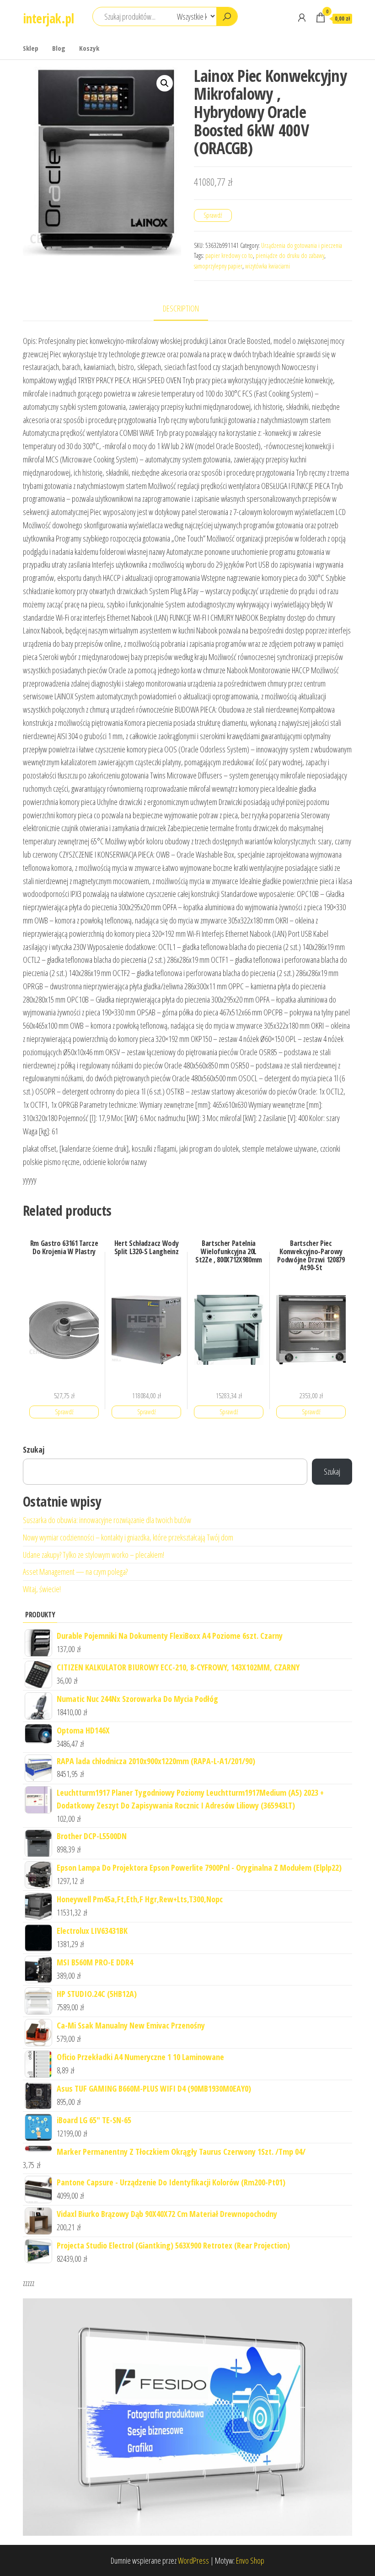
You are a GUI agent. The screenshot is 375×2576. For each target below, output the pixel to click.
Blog (59, 48)
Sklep (31, 48)
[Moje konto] (302, 17)
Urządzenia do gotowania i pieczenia (302, 245)
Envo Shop (250, 2560)
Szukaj (34, 1449)
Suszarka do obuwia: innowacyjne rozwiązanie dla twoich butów (107, 1520)
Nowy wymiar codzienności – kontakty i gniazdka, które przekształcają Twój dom (128, 1537)
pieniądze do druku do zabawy (290, 255)
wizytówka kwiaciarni (268, 266)
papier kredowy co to (229, 255)
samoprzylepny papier (218, 266)
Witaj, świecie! (42, 1589)
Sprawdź (213, 215)
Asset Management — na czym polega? (75, 1572)
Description (181, 308)
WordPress (193, 2560)
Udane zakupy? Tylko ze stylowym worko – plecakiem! (94, 1555)
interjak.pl (48, 18)
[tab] (188, 309)
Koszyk (89, 48)
